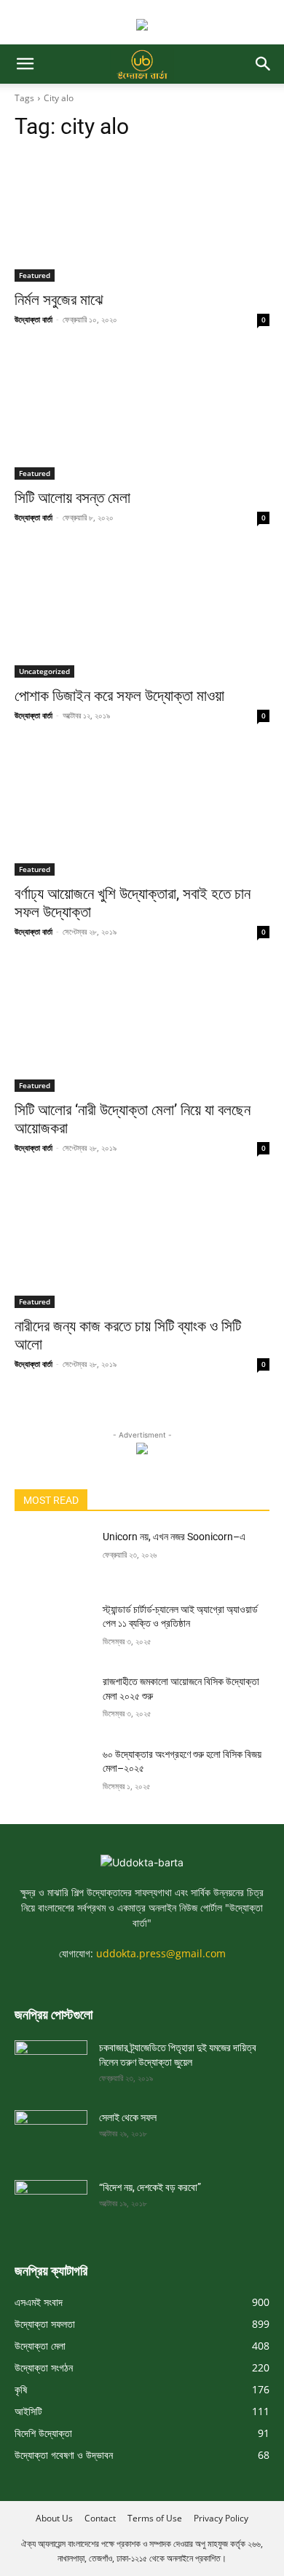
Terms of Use (155, 2518)
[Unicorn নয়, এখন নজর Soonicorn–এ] (53, 1557)
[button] (25, 64)
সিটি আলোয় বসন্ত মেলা (72, 498)
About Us (54, 2518)
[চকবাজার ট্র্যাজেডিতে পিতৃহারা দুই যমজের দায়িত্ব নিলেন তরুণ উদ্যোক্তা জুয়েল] (51, 2061)
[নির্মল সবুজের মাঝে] (142, 218)
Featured (35, 275)
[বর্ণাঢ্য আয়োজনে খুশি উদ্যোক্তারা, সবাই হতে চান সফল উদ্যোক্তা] (142, 812)
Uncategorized (44, 671)
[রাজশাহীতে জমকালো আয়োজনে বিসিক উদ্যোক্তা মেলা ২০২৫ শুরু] (53, 1702)
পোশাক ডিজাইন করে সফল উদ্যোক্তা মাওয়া (119, 696)
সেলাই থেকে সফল (128, 2117)
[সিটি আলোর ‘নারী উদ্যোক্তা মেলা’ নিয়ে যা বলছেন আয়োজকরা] (142, 1028)
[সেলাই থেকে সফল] (51, 2131)
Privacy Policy (221, 2518)
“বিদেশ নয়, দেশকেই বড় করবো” (150, 2187)
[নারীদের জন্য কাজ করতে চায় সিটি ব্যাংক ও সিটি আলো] (142, 1244)
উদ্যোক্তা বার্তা (33, 319)
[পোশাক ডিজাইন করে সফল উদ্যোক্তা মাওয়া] (142, 614)
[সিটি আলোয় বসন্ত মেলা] (142, 416)
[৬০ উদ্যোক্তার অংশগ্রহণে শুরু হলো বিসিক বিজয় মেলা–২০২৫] (53, 1775)
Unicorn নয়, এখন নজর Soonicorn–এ (174, 1537)
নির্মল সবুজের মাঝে (59, 300)
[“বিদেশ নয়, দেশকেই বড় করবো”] (51, 2200)
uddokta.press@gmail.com (161, 1953)
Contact (100, 2518)
